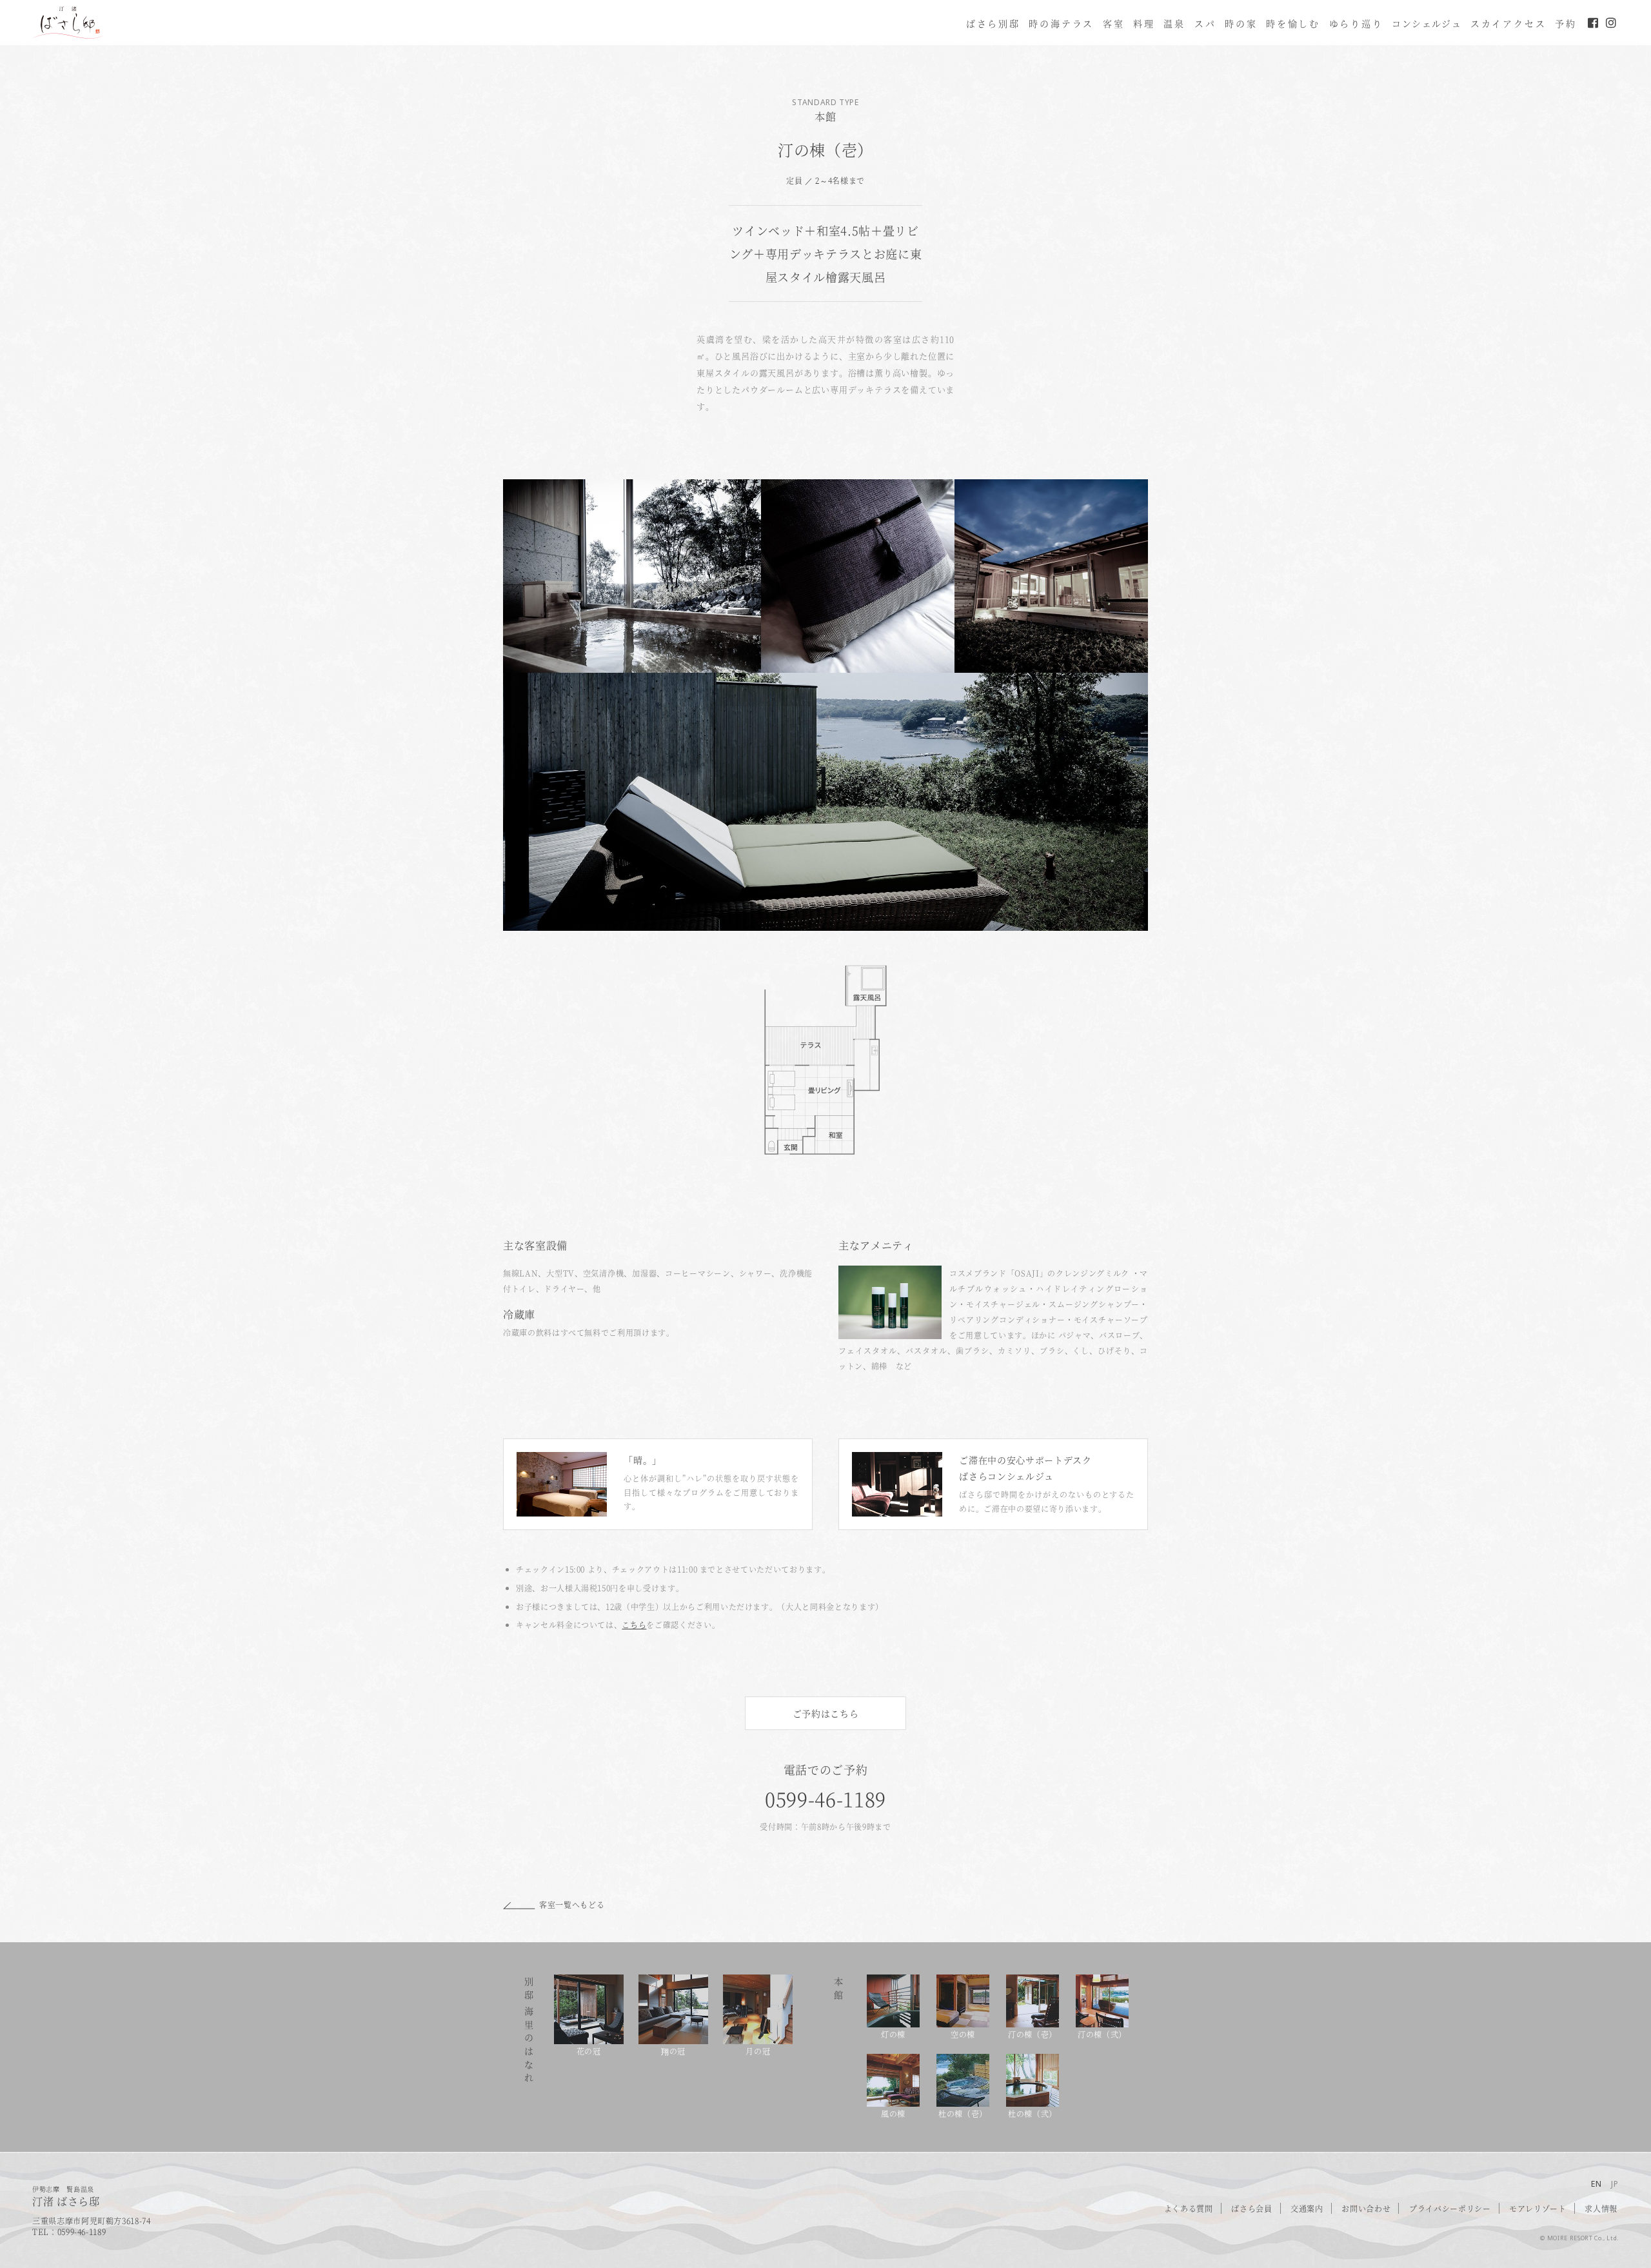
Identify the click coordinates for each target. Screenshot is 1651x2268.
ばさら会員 (1251, 2208)
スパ (1205, 23)
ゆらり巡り (1356, 23)
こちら (634, 1625)
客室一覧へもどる (572, 1905)
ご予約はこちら (826, 1713)
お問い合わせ (1366, 2208)
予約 (1566, 23)
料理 (1144, 23)
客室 (1114, 23)
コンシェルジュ (1427, 23)
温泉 (1174, 23)
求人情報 (1601, 2208)
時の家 (1241, 23)
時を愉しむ (1293, 23)
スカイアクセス (1508, 23)
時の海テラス (1061, 23)
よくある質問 (1189, 2208)
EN (1597, 2184)
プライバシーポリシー (1450, 2208)
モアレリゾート (1538, 2208)
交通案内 (1307, 2208)
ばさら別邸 (993, 23)
